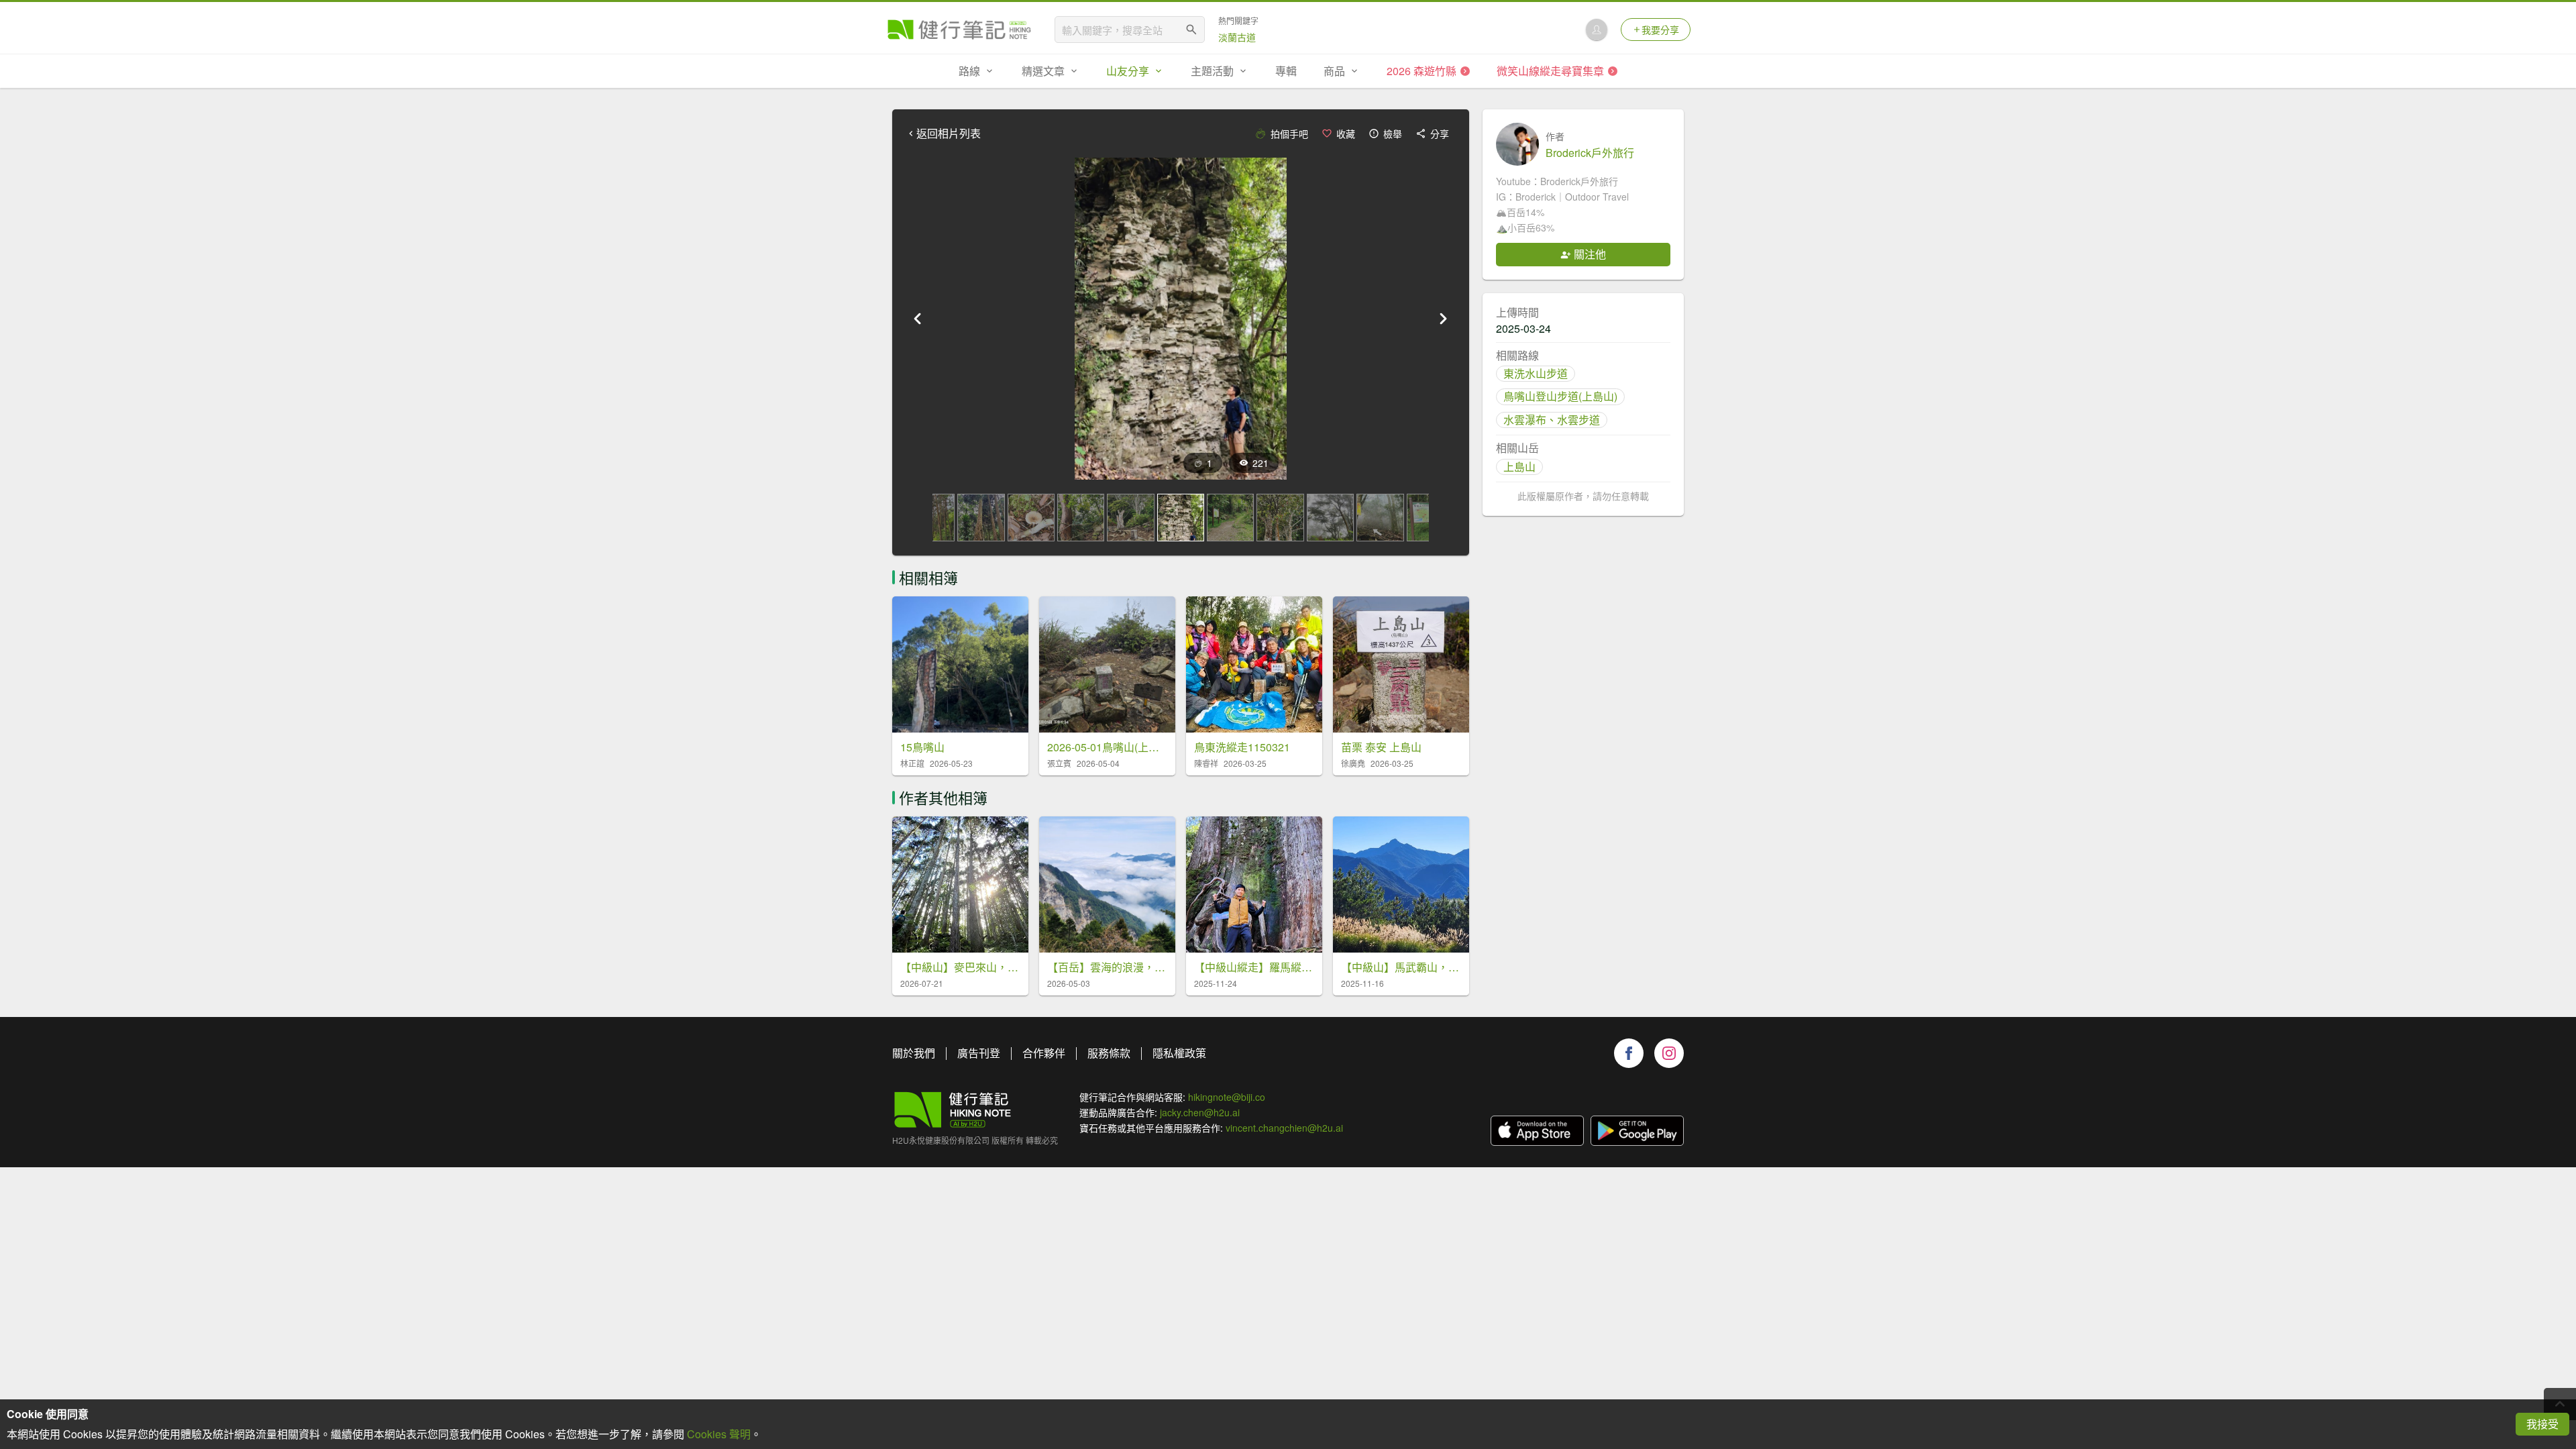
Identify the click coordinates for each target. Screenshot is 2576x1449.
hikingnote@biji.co (1227, 1097)
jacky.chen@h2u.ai (1200, 1112)
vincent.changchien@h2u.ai (1284, 1128)
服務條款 (1109, 1053)
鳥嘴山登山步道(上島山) (1560, 396)
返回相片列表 (949, 133)
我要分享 (1660, 30)
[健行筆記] (959, 30)
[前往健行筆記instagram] (1669, 1053)
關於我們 (914, 1053)
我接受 (2542, 1424)
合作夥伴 (1044, 1053)
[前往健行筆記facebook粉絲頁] (1629, 1053)
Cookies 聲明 (719, 1434)
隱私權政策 (1179, 1053)
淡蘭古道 (1237, 37)
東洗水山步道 (1536, 373)
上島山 (1519, 467)
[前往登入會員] (1597, 30)
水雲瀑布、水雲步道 (1552, 420)
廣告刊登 (979, 1053)
